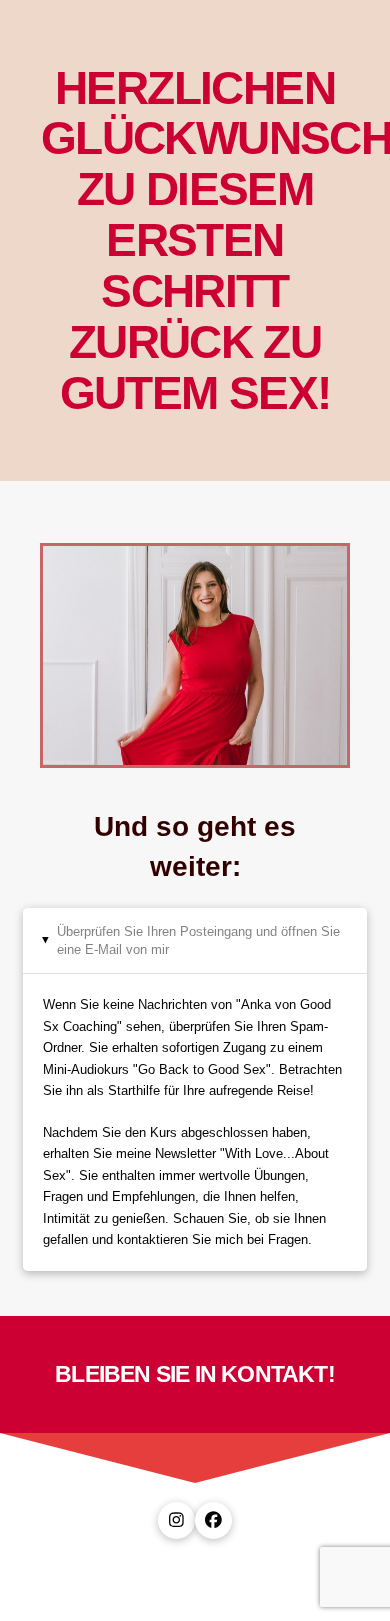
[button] (194, 940)
